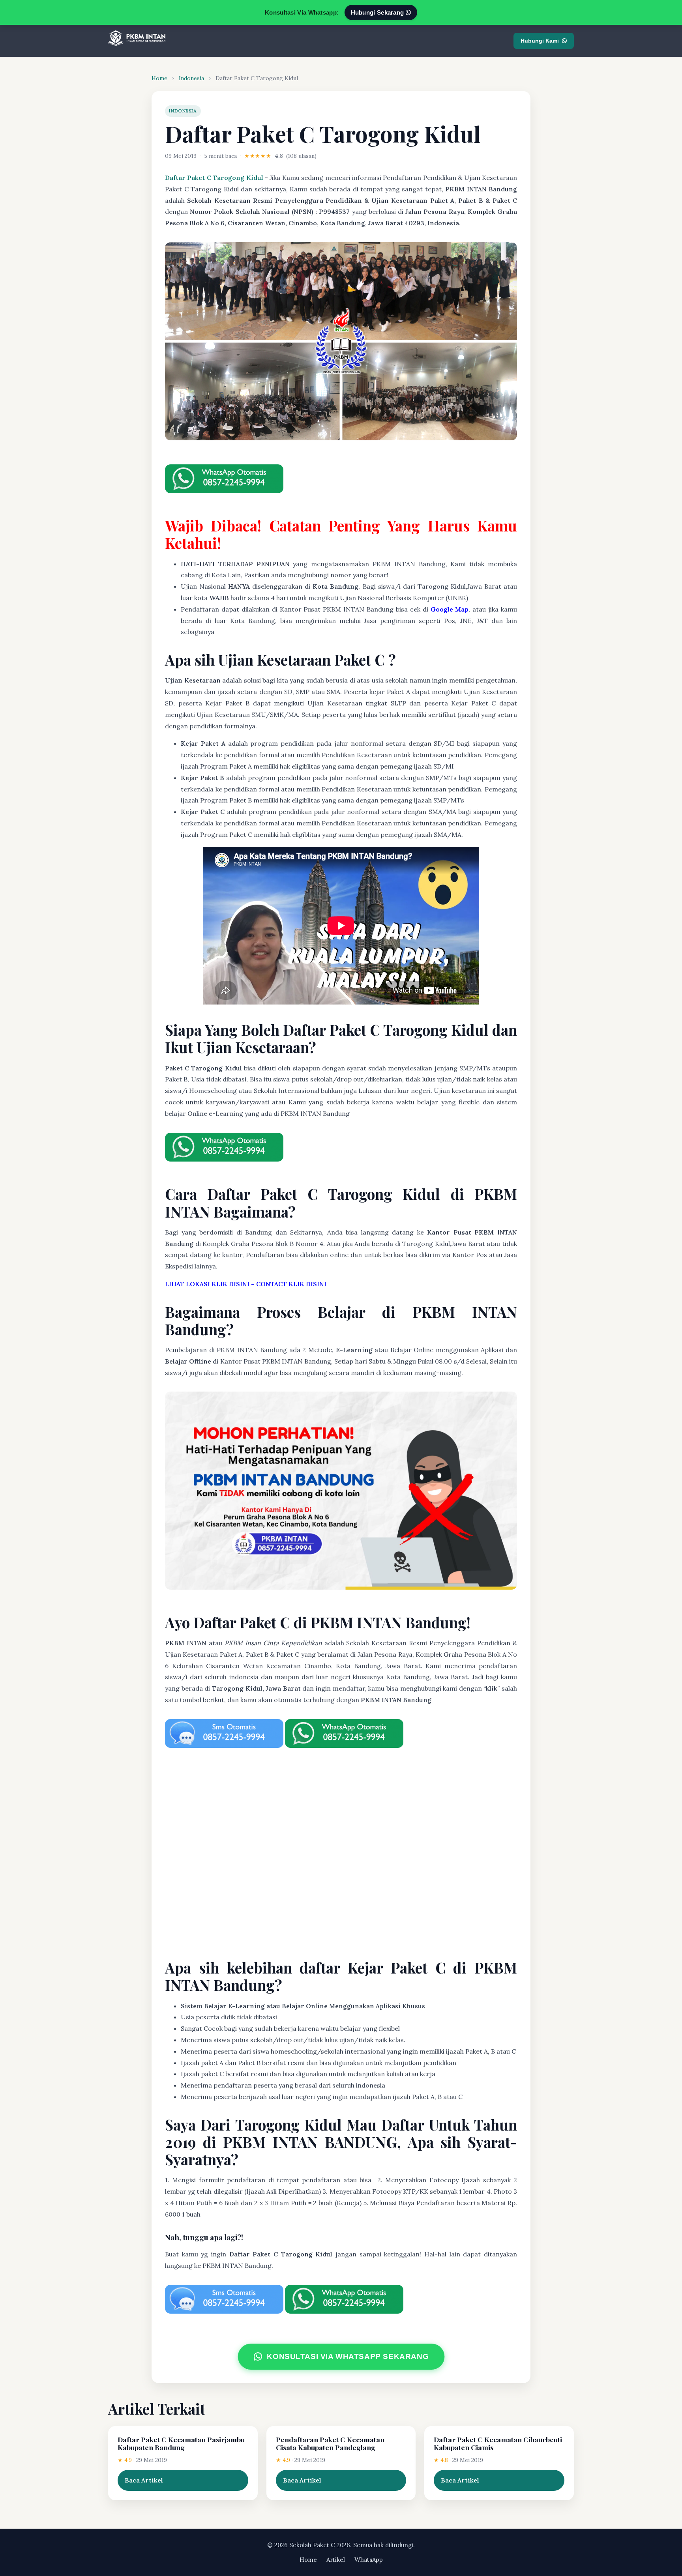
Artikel (336, 2560)
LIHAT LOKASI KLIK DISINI (207, 1284)
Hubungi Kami (540, 41)
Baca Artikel (144, 2480)
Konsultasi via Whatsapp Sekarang (348, 2357)
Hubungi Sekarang (378, 12)
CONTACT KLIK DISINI (291, 1284)
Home (159, 78)
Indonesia (191, 78)
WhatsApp (369, 2560)
